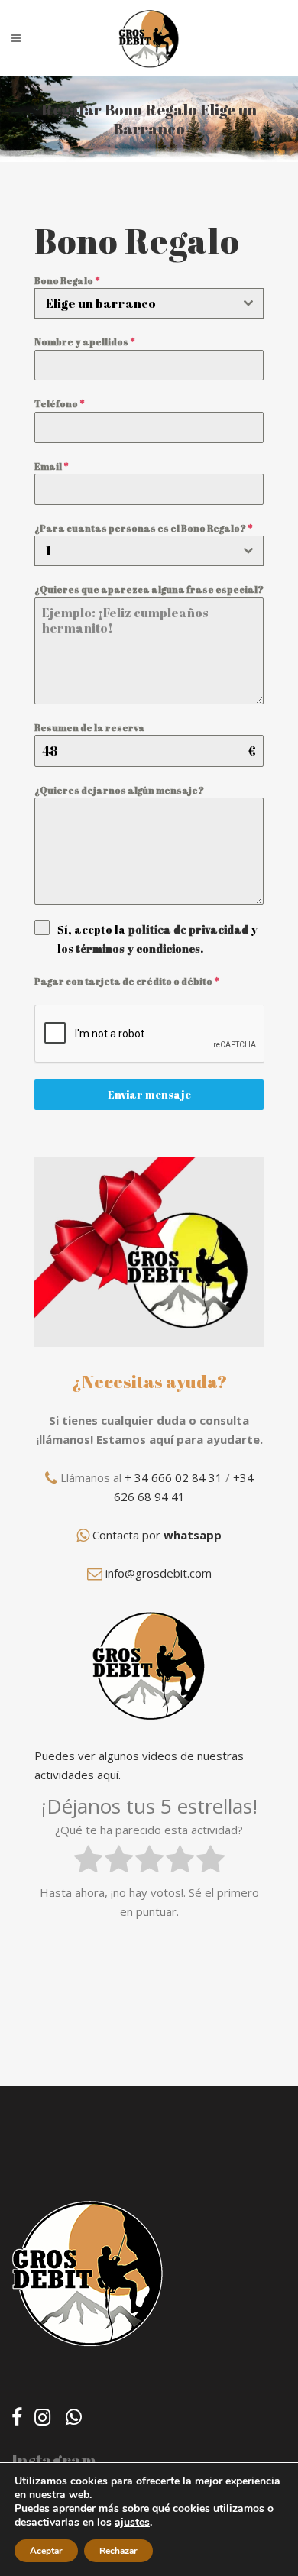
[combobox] (149, 303)
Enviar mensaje (149, 1094)
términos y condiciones (138, 948)
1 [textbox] (49, 551)
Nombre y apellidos (84, 341)
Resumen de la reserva (90, 727)
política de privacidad (188, 929)
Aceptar (46, 2551)
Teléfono (59, 403)
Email (51, 466)
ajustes (132, 2523)
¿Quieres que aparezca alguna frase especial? (149, 589)
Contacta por (157, 1535)
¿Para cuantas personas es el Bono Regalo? (143, 528)
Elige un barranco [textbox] (101, 303)
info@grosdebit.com (159, 1573)
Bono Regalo (67, 280)
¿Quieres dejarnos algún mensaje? (119, 790)
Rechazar (118, 2551)
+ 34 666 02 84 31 (173, 1477)
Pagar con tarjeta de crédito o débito (126, 981)
